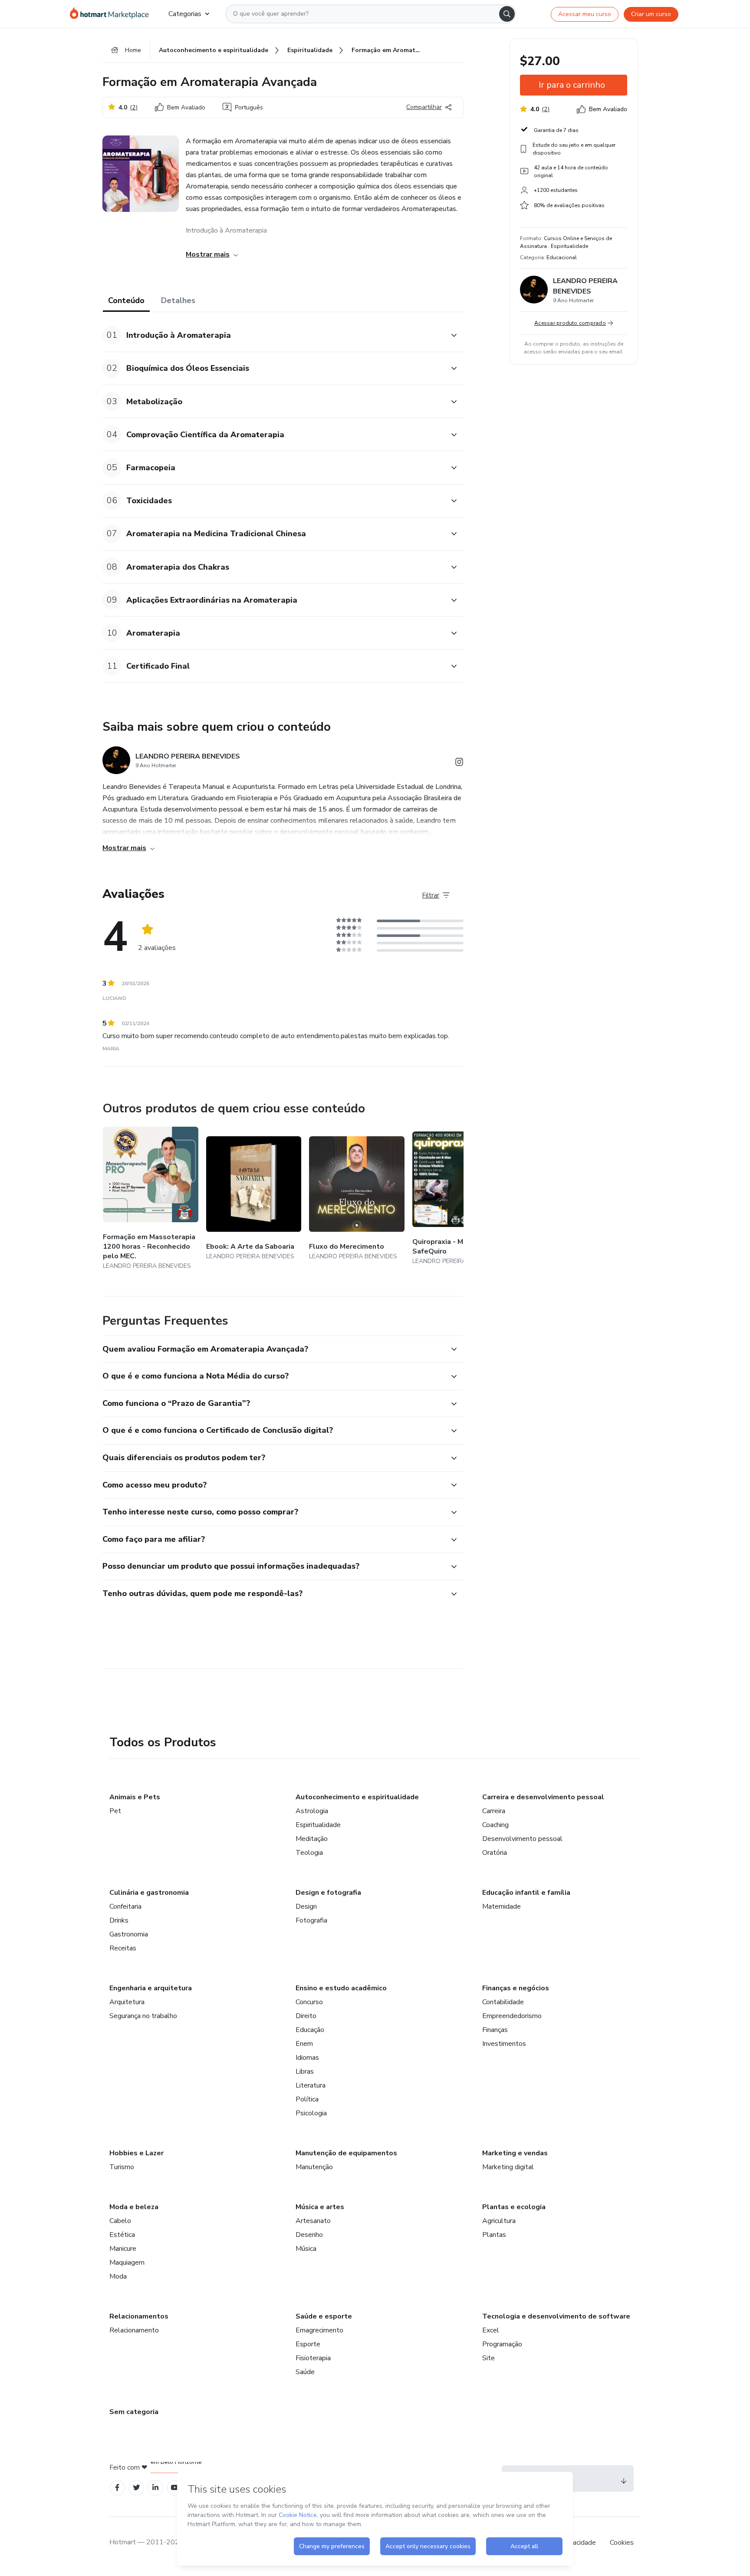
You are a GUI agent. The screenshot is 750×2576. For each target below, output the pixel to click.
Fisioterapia (313, 2358)
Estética (122, 2235)
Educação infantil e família (526, 1893)
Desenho (309, 2235)
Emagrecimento (319, 2330)
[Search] (507, 14)
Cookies (622, 2543)
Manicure (123, 2249)
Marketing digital (508, 2167)
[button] (273, 335)
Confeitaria (125, 1906)
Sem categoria (134, 2412)
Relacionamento (134, 2330)
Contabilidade (503, 2002)
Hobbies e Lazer (137, 2153)
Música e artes (320, 2207)
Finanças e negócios (516, 1988)
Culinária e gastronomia (149, 1893)
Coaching (495, 1825)
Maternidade (502, 1906)
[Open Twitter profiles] (137, 2488)
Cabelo (120, 2221)
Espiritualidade (318, 1825)
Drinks (119, 1920)
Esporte (308, 2344)
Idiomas (307, 2058)
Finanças (495, 2030)
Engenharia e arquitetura (151, 1988)
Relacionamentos (139, 2316)
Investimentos (504, 2044)
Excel (491, 2330)
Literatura (311, 2085)
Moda (118, 2276)
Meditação (312, 1839)
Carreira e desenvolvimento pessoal (543, 1797)
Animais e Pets (135, 1797)
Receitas (123, 1948)
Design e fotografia (328, 1893)
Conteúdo (126, 300)
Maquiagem (127, 2263)
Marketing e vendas (515, 2153)
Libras (305, 2071)
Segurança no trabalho (143, 2016)
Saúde (305, 2372)
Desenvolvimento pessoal (522, 1839)
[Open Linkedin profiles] (155, 2488)
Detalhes (178, 300)
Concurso (309, 2002)
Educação (310, 2030)
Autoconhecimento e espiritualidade (357, 1797)
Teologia (309, 1853)
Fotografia (311, 1920)
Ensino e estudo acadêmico (341, 1988)
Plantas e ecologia (514, 2207)
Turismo (122, 2167)
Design (306, 1906)
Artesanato (313, 2221)
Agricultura (499, 2221)
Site (488, 2358)
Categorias (185, 14)
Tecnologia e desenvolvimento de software (556, 2316)
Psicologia (311, 2113)
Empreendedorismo (512, 2016)
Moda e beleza (134, 2207)
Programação (502, 2344)
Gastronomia (129, 1934)
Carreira (494, 1811)
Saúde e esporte (324, 2316)
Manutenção (314, 2167)
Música (306, 2249)
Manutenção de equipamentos (346, 2153)
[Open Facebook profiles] (117, 2488)
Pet (115, 1811)
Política (307, 2099)
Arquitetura (127, 2002)
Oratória (495, 1853)
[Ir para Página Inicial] (112, 14)
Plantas (494, 2235)
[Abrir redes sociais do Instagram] (459, 764)
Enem (304, 2044)
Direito (306, 2016)
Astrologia (312, 1811)
